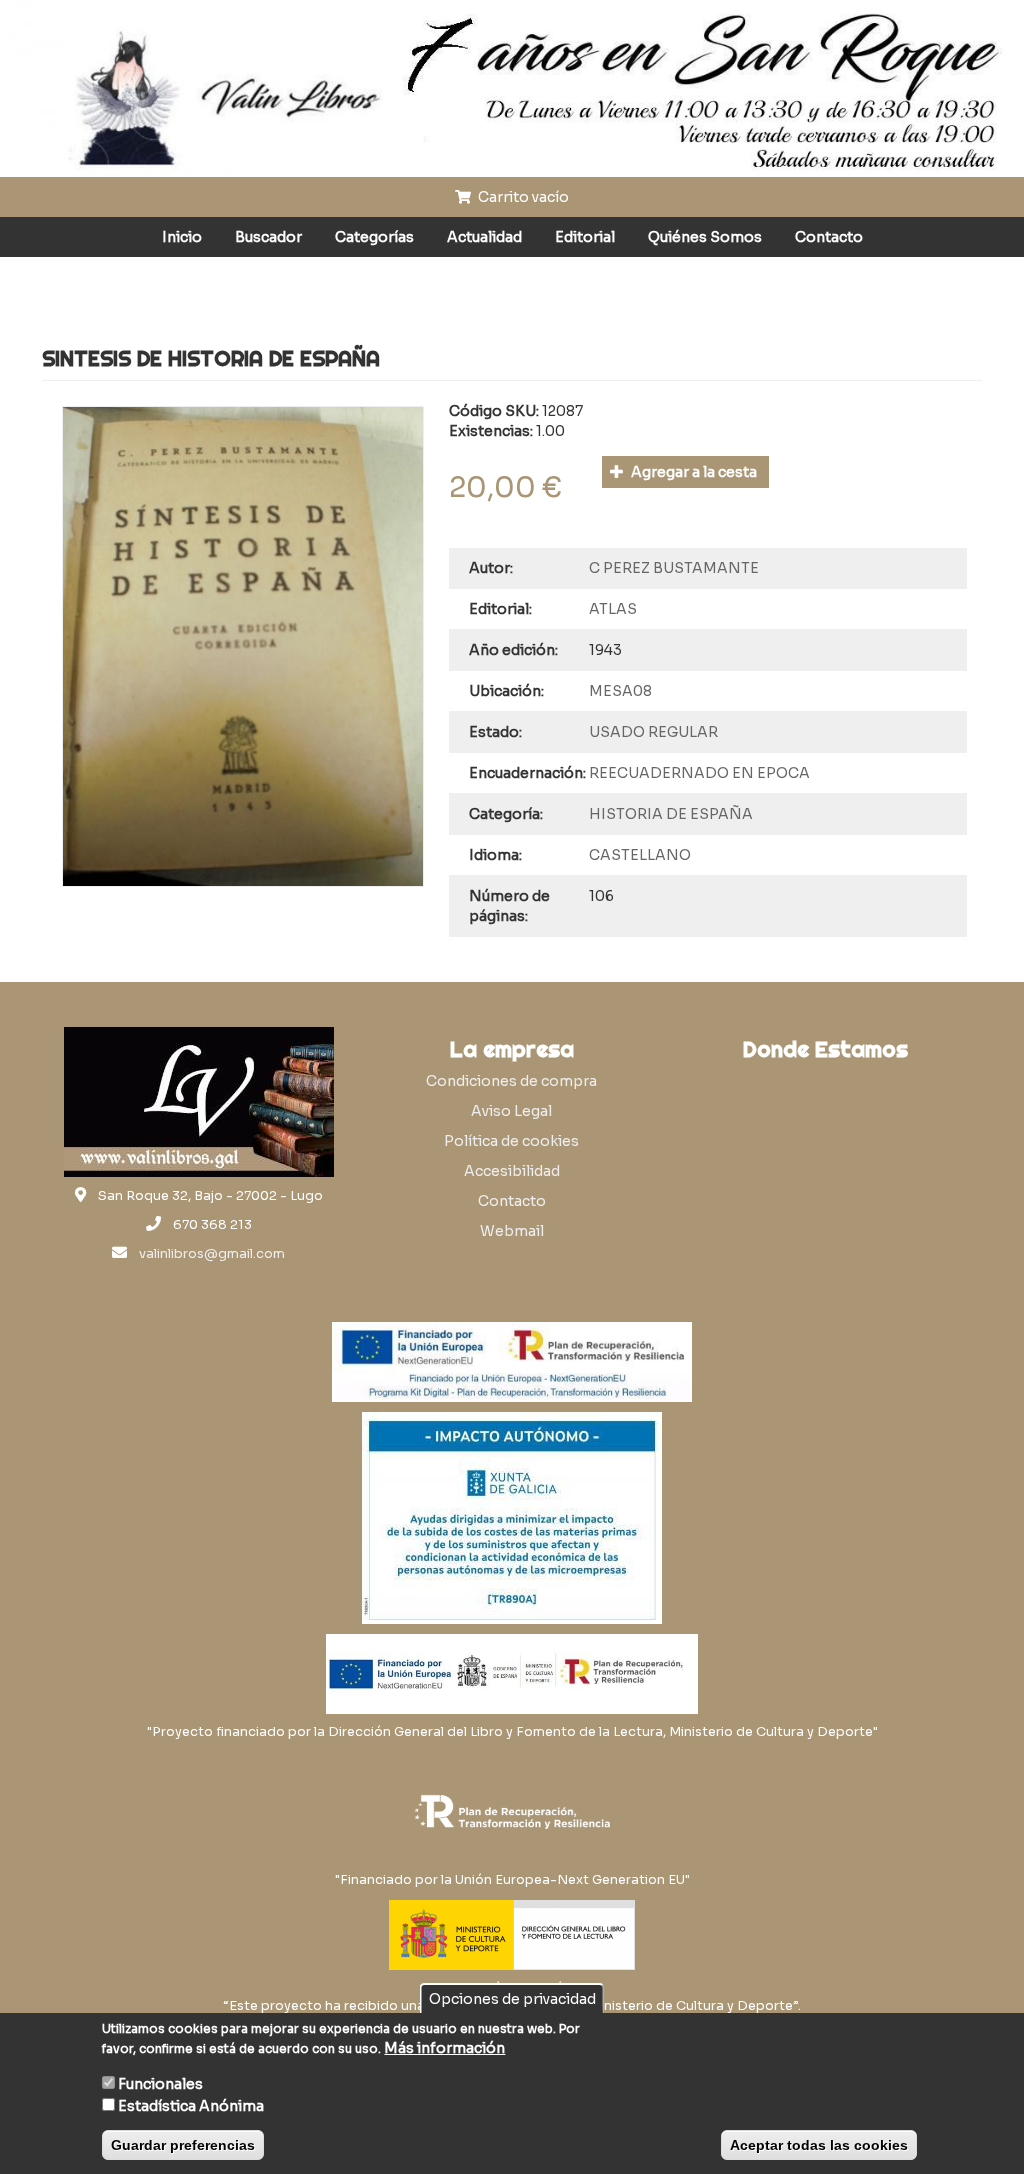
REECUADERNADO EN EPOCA (699, 773)
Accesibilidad (512, 1171)
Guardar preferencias (183, 2145)
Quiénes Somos (705, 237)
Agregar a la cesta (692, 472)
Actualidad (484, 237)
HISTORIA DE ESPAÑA (671, 814)
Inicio (182, 237)
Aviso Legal (511, 1111)
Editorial (585, 237)
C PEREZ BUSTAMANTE (674, 568)
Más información (444, 2048)
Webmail (512, 1231)
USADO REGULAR (653, 732)
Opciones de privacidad (512, 1999)
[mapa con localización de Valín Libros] (825, 1166)
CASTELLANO (640, 855)
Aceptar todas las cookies (819, 2145)
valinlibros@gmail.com (212, 1254)
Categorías (374, 237)
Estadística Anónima (191, 2106)
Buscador (268, 237)
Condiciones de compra (511, 1081)
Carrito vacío (522, 197)
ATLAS (613, 609)
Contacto (829, 237)
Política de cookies (511, 1141)
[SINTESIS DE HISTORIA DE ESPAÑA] (243, 647)
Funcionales (160, 2084)
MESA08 (620, 691)
